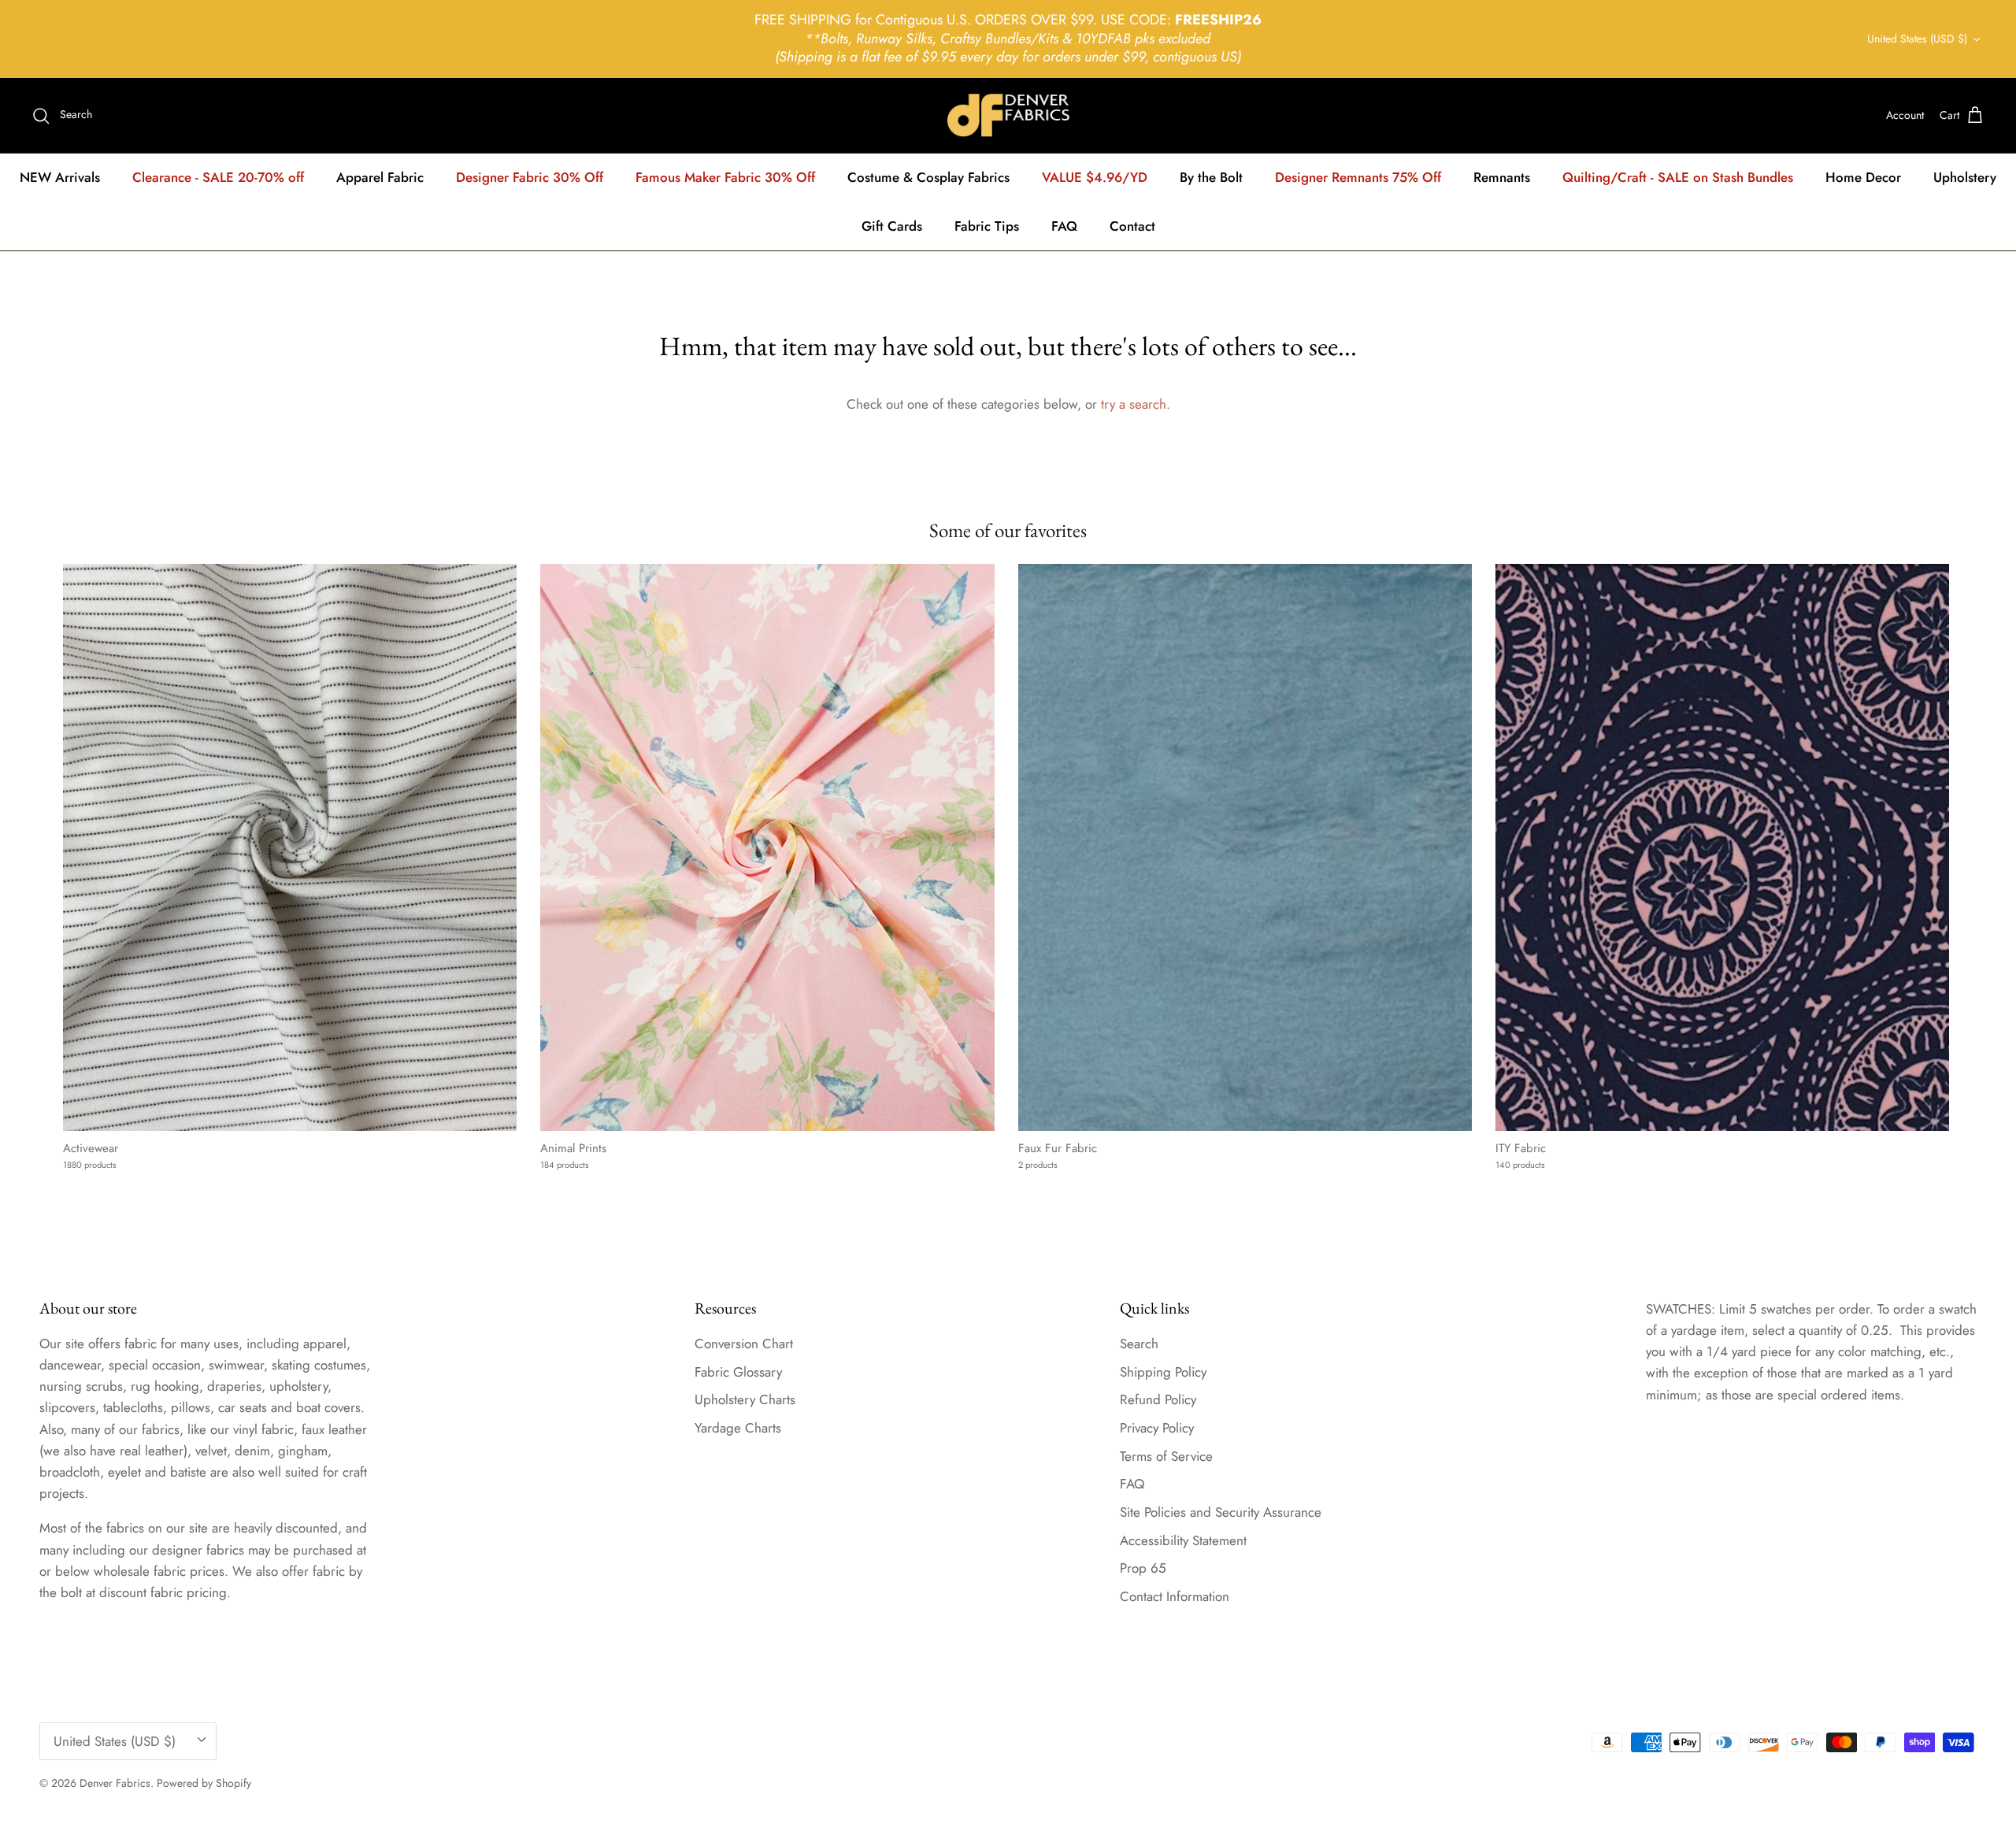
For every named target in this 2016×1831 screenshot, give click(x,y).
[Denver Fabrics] (1008, 115)
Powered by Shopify (204, 1783)
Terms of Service (1166, 1456)
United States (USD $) (1917, 39)
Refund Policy (1158, 1399)
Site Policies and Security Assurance (1221, 1512)
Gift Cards (892, 226)
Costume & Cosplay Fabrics (928, 177)
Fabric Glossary (738, 1372)
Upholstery (1965, 177)
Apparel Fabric (380, 177)
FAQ (1064, 226)
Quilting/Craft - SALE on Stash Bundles (1678, 177)
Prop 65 (1143, 1568)
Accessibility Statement (1183, 1540)
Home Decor (1863, 177)
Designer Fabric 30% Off (530, 177)
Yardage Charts (738, 1428)
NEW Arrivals (60, 177)
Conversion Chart (744, 1344)
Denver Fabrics (115, 1783)
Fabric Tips (987, 226)
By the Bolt (1211, 177)
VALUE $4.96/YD (1095, 177)
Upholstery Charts (745, 1399)
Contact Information (1175, 1596)
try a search (1134, 404)
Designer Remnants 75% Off (1358, 177)
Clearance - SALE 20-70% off (218, 177)
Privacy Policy (1157, 1428)
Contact (1132, 226)
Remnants (1502, 177)
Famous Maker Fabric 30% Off (725, 177)
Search (1139, 1344)
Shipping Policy (1163, 1372)
